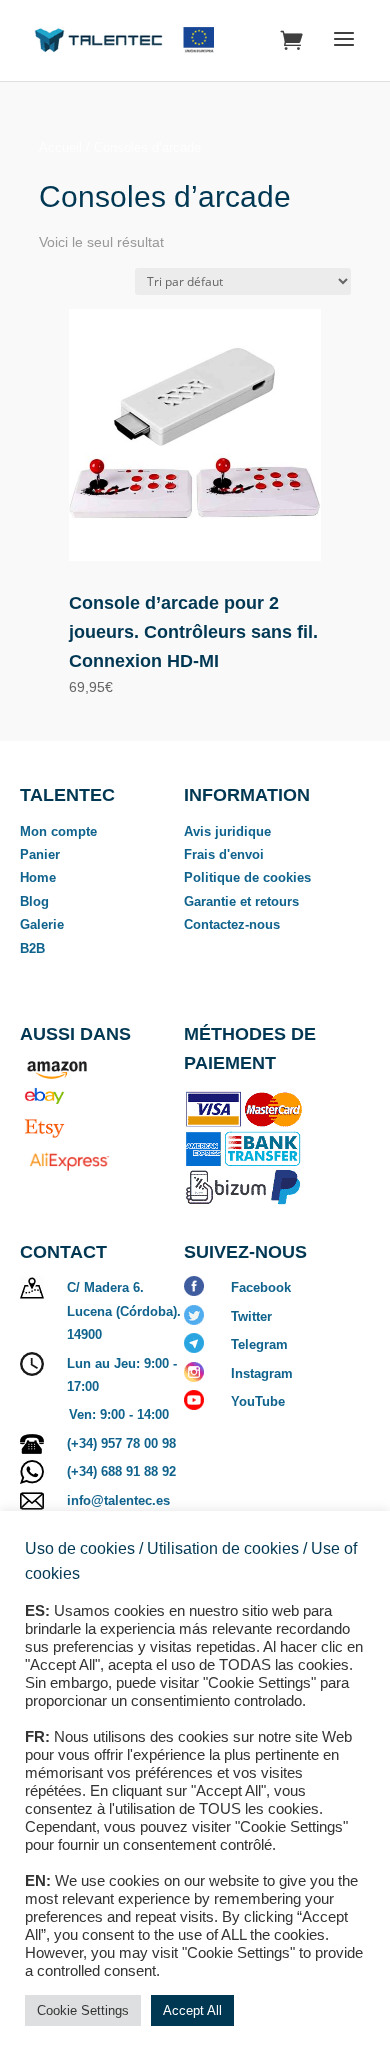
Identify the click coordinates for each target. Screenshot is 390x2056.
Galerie (42, 924)
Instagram (262, 1373)
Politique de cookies (247, 877)
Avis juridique (227, 831)
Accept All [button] (192, 2010)
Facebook (261, 1287)
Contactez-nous (232, 924)
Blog (34, 901)
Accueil (60, 147)
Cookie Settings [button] (83, 2010)
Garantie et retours (241, 901)
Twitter (251, 1316)
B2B (32, 948)
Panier (40, 854)
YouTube (258, 1401)
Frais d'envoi (224, 854)
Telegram (259, 1344)
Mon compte (58, 831)
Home (38, 877)
